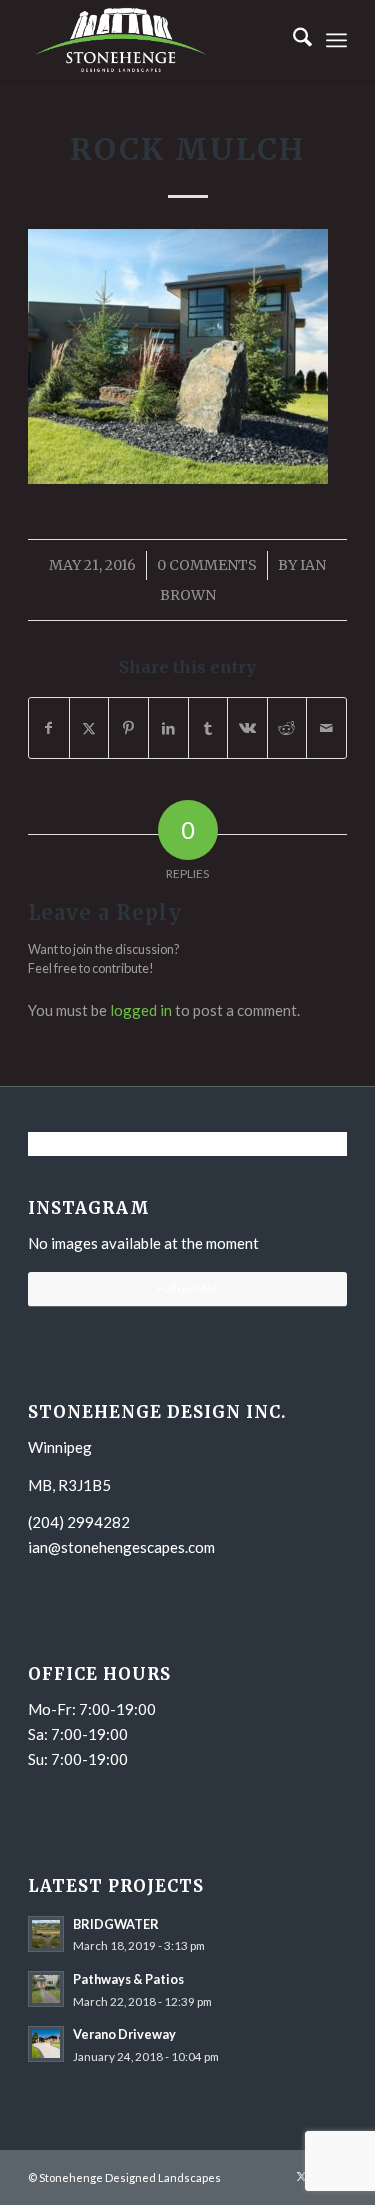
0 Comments (207, 565)
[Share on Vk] (247, 728)
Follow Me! (187, 1288)
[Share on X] (89, 728)
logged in (141, 1010)
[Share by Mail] (326, 728)
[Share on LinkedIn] (168, 728)
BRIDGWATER (116, 1924)
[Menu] (336, 40)
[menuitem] (292, 40)
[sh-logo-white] (155, 40)
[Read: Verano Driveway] (46, 2044)
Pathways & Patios (128, 1979)
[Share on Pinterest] (128, 728)
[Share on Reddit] (287, 728)
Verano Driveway (124, 2034)
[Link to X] (302, 2176)
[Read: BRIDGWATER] (46, 1934)
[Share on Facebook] (49, 728)
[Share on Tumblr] (208, 728)
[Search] (292, 40)
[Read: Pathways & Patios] (46, 1989)
